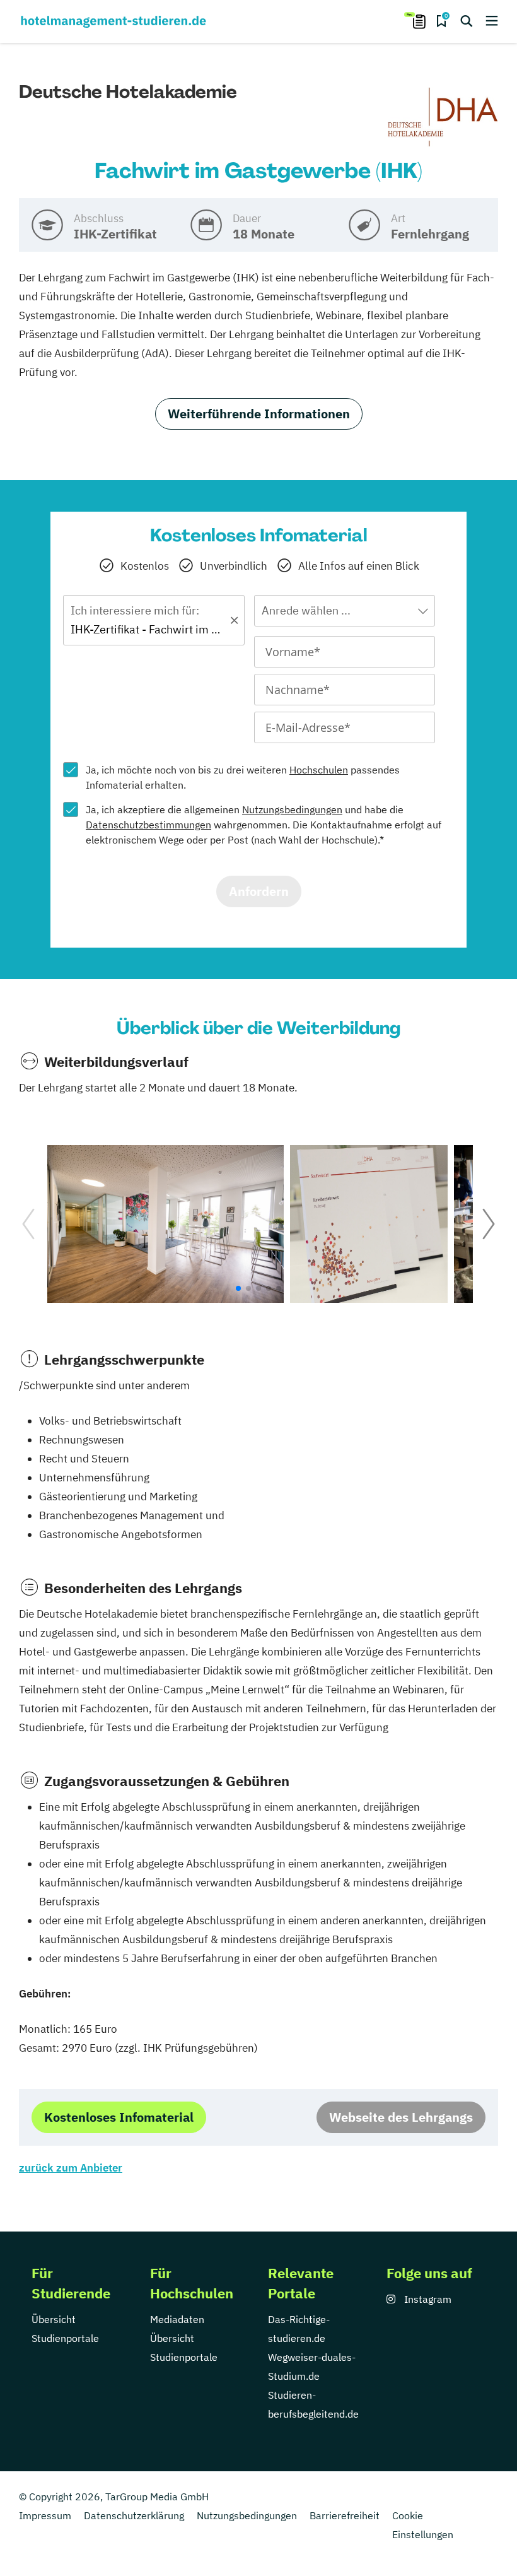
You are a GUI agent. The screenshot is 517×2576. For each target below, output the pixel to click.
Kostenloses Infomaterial (119, 2117)
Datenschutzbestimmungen (148, 825)
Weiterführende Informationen (259, 414)
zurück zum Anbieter (71, 2168)
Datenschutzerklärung (134, 2515)
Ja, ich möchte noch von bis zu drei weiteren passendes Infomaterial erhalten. (243, 777)
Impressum (45, 2515)
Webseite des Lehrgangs (401, 2117)
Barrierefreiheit (345, 2515)
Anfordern (259, 891)
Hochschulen (319, 770)
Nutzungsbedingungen (292, 809)
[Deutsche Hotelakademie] (443, 117)
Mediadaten (177, 2319)
